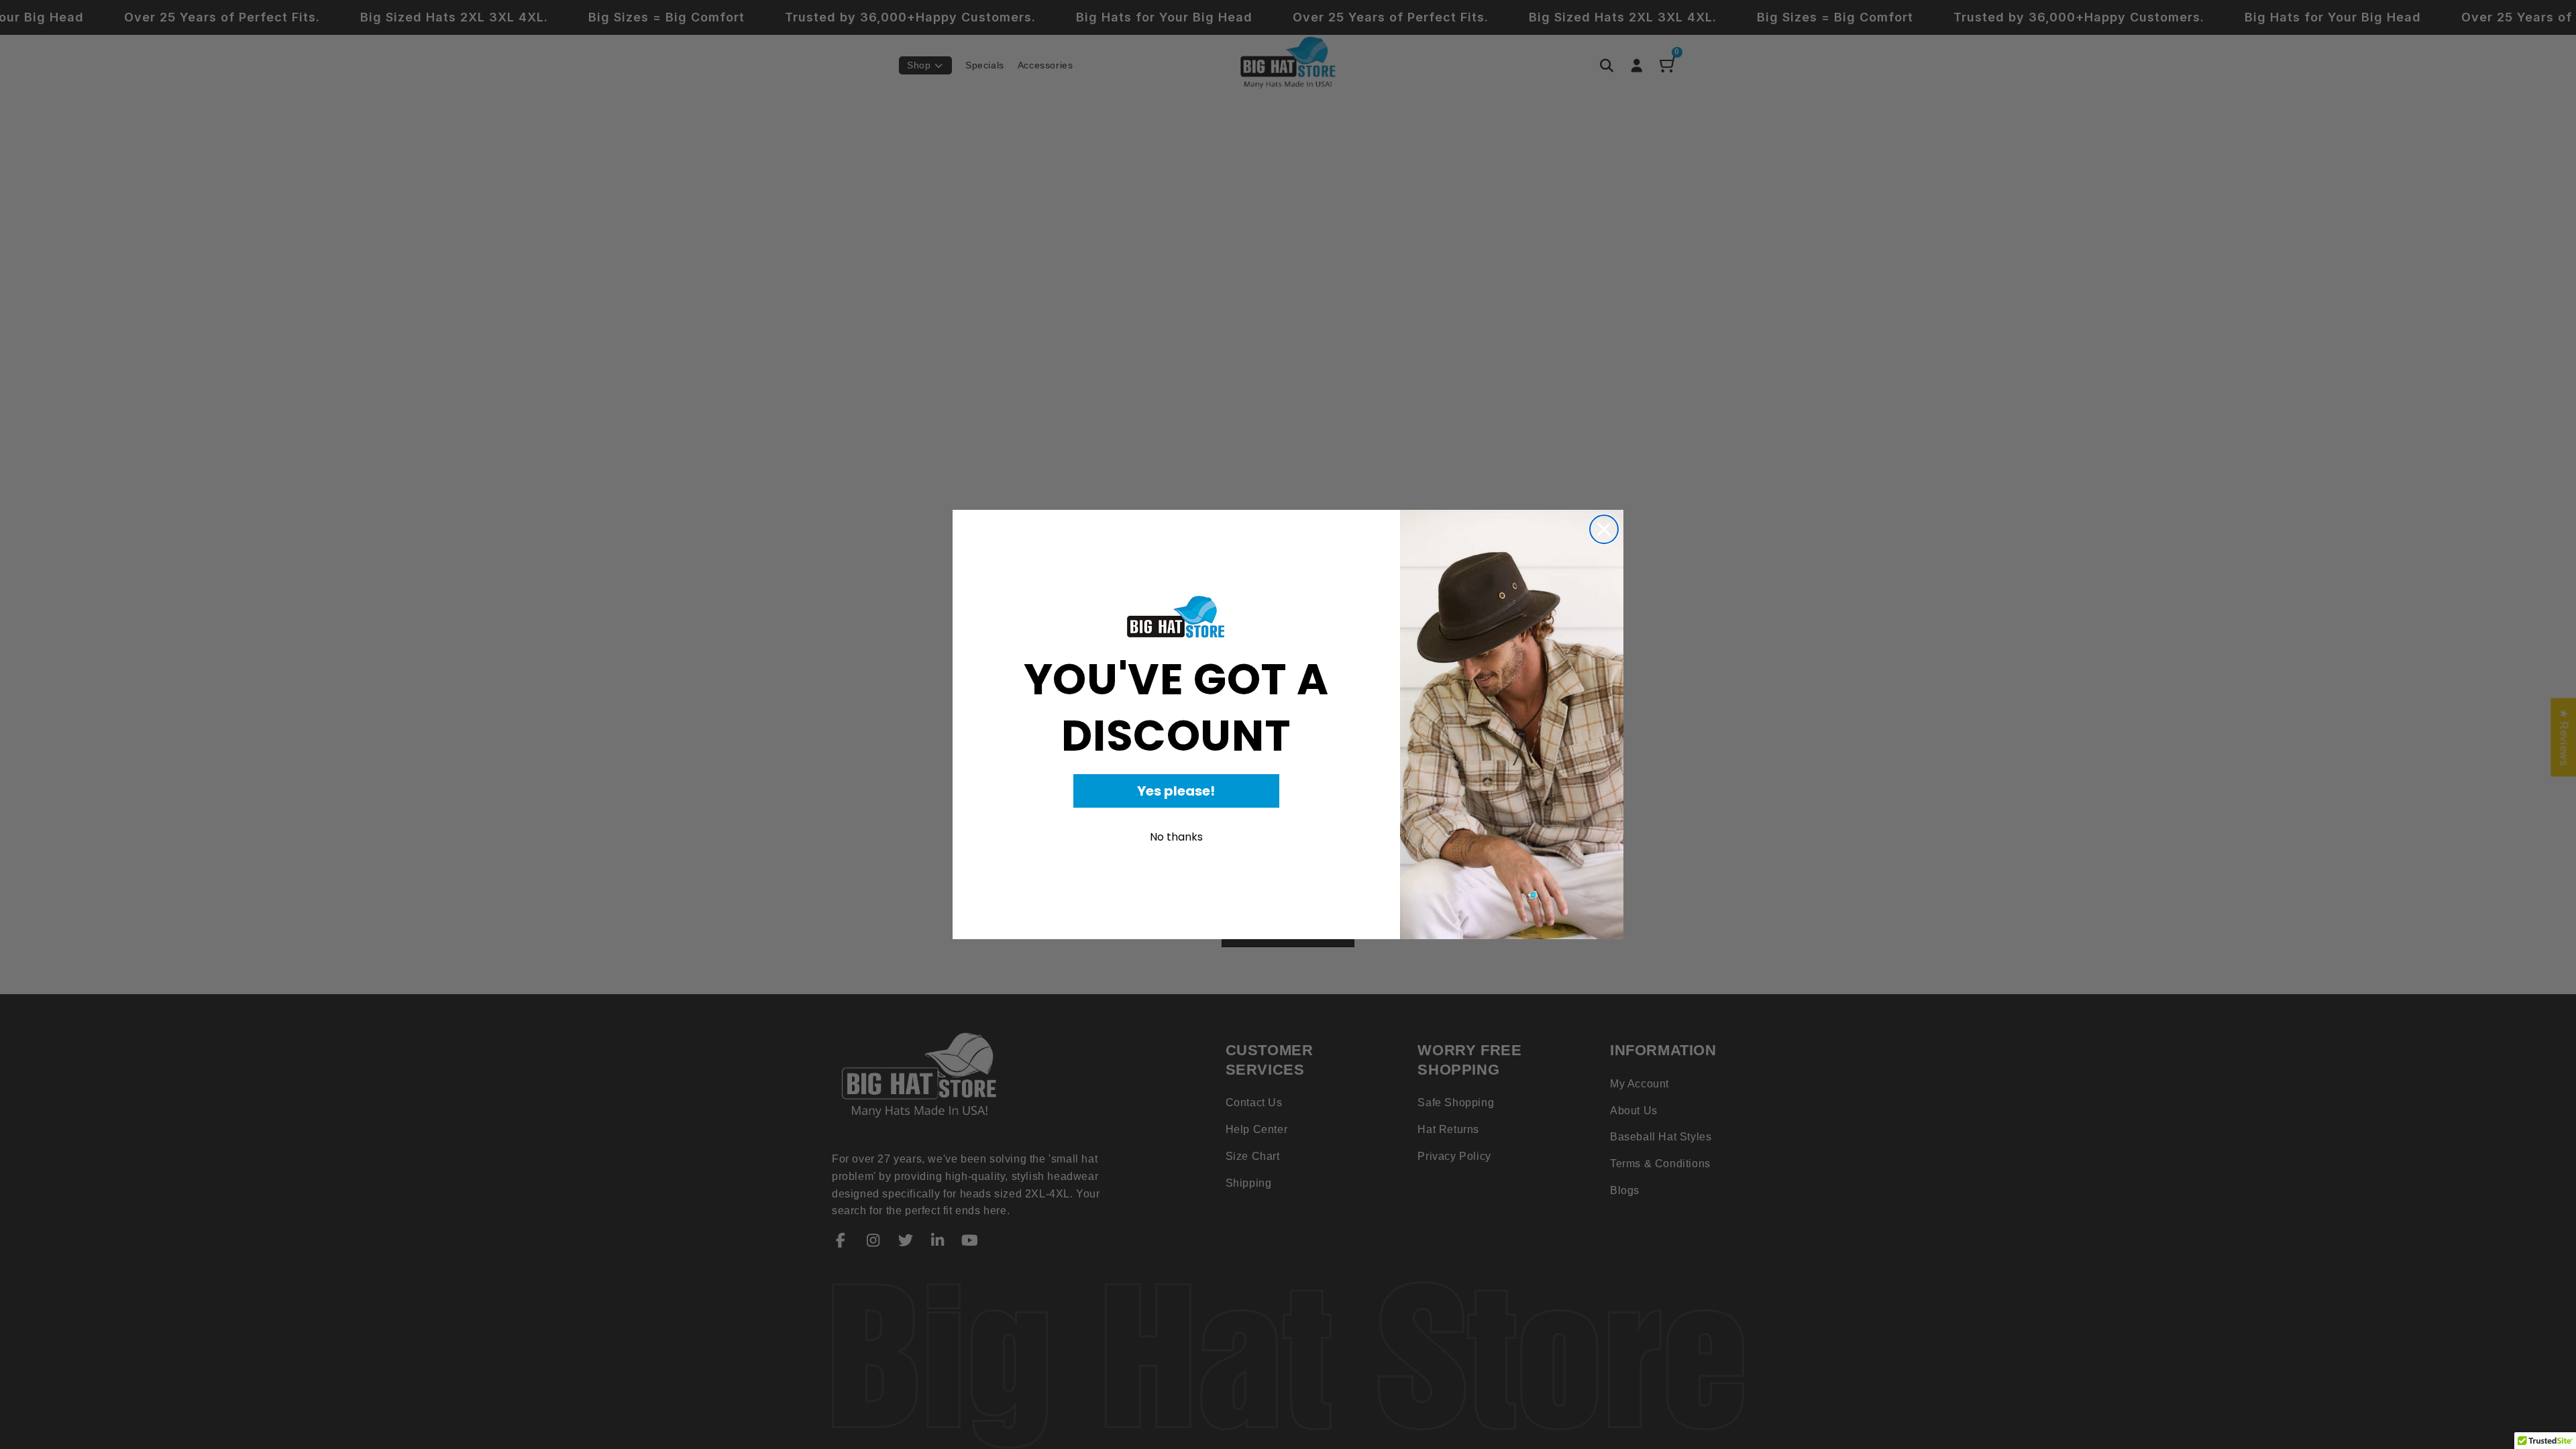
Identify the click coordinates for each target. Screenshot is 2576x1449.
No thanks (1176, 837)
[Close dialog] (1604, 529)
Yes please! (1176, 791)
